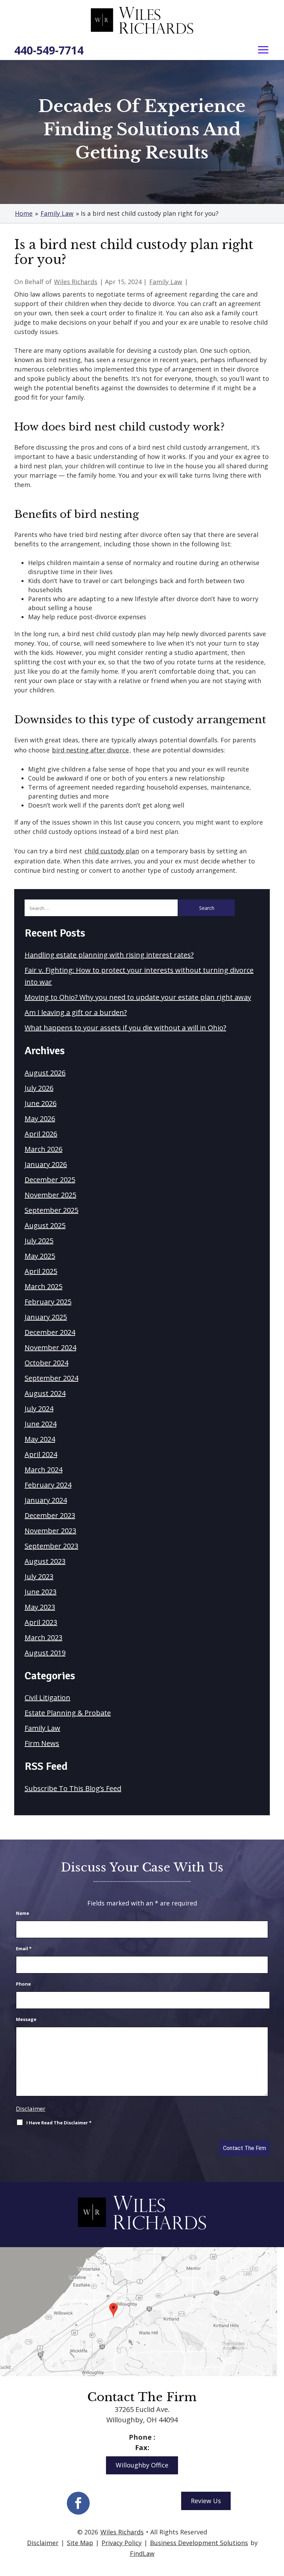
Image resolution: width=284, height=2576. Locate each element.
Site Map (80, 2543)
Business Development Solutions (199, 2543)
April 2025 (41, 1271)
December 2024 (50, 1332)
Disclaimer (31, 2109)
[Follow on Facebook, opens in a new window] (78, 2503)
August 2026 (45, 1073)
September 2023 (51, 1546)
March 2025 (43, 1286)
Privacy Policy (122, 2543)
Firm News (42, 1743)
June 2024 (41, 1424)
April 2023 (41, 1622)
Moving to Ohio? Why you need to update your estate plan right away (138, 997)
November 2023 (50, 1531)
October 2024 (46, 1363)
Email (24, 1948)
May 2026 (40, 1119)
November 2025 (50, 1195)
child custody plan (112, 851)
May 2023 (40, 1607)
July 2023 (39, 1576)
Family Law (166, 282)
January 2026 (46, 1164)
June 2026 (41, 1103)
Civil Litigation (47, 1698)
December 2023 (50, 1515)
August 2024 (45, 1393)
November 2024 (50, 1347)
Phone (23, 1984)
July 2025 (39, 1241)
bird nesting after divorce (90, 750)
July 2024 (39, 1409)
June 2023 (41, 1592)
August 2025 (45, 1225)
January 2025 (46, 1317)
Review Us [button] (206, 2501)
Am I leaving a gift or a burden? (76, 1012)
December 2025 (50, 1180)
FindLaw (142, 2553)
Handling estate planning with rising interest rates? (109, 955)
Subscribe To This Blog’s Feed (73, 1788)
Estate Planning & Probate (68, 1713)
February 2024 (48, 1485)
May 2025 (40, 1256)
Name (23, 1913)
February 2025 (48, 1302)
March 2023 (43, 1637)
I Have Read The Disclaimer (59, 2123)
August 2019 (45, 1653)
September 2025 (51, 1210)
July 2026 (39, 1088)
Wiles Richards (76, 282)
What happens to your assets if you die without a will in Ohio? (125, 1028)
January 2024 (46, 1500)
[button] (263, 50)
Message (26, 2019)
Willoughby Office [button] (142, 2465)
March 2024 (43, 1470)
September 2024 (51, 1378)
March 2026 (43, 1149)
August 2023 (45, 1561)
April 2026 (41, 1134)
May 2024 (40, 1439)
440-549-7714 (49, 50)
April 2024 (41, 1454)
